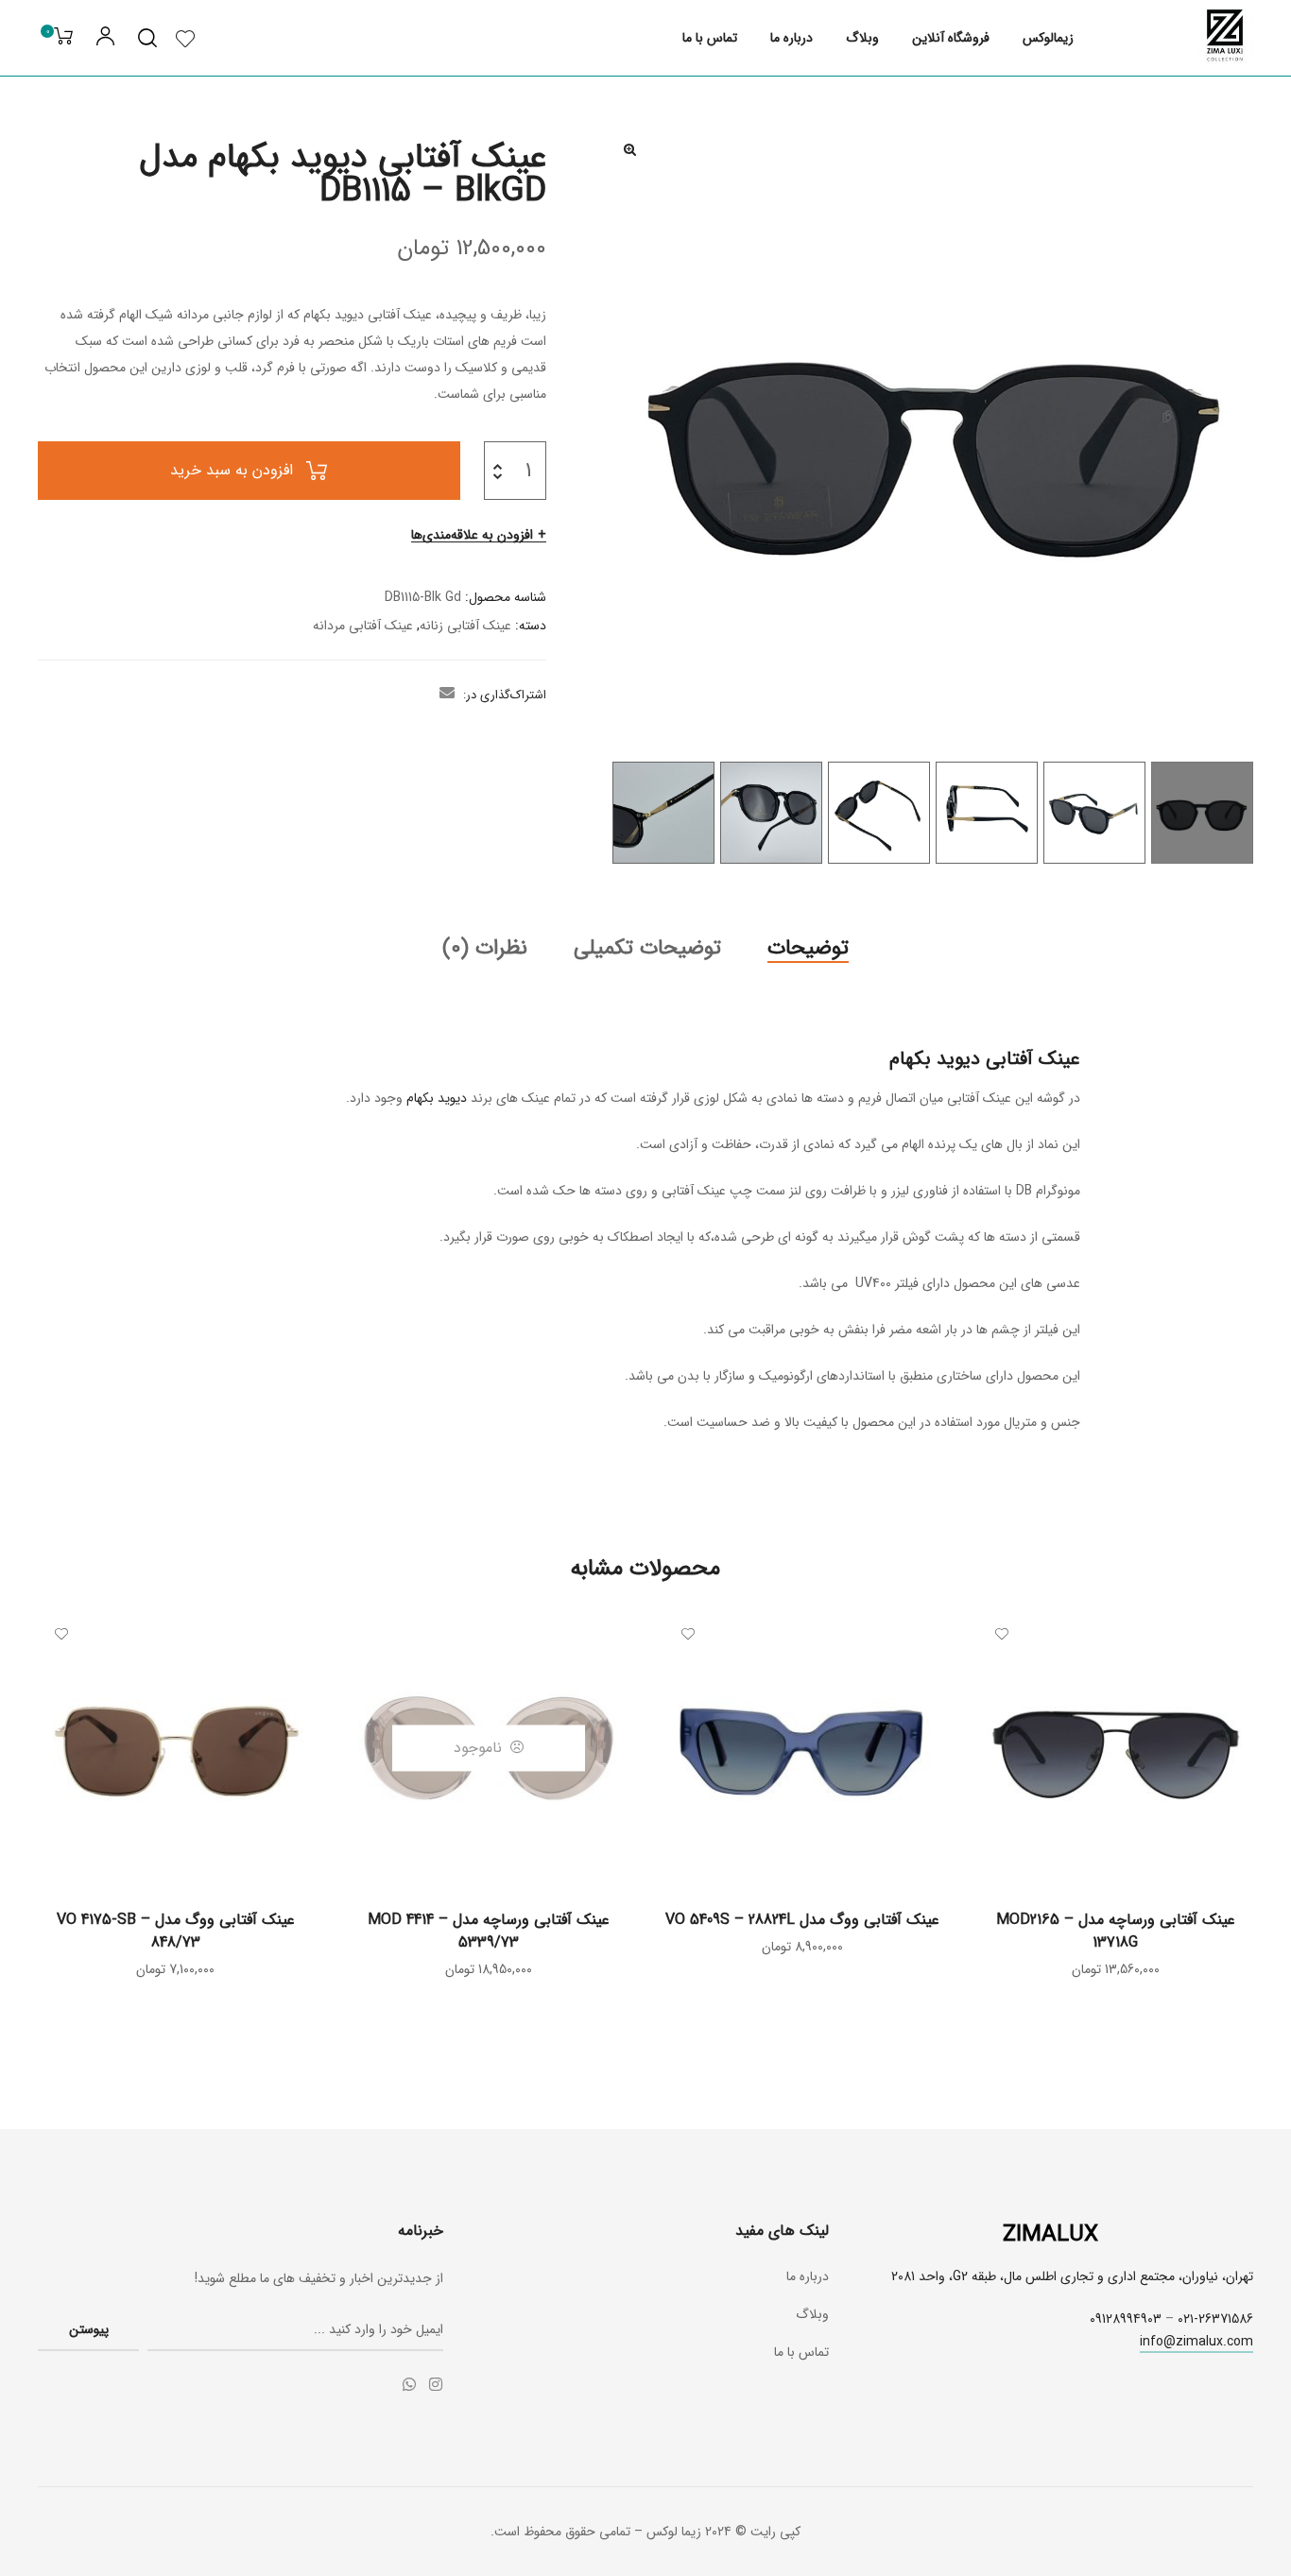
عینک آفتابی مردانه (363, 626)
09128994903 (1126, 2319)
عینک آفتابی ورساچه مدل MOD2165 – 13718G (1116, 1931)
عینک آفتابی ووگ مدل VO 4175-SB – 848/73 (176, 1931)
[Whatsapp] (409, 2384)
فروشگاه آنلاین (951, 38)
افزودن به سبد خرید (232, 470)
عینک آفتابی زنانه (465, 626)
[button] (630, 149)
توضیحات (808, 948)
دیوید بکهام (437, 1098)
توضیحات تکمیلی (647, 948)
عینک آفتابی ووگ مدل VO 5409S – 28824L (802, 1920)
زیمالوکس (1048, 38)
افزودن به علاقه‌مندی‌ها (472, 535)
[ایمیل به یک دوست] (447, 695)
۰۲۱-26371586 (1215, 2319)
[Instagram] (436, 2384)
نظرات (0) (485, 948)
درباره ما (792, 38)
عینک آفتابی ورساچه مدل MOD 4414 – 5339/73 (489, 1931)
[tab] (808, 948)
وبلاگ (862, 38)
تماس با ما (710, 38)
